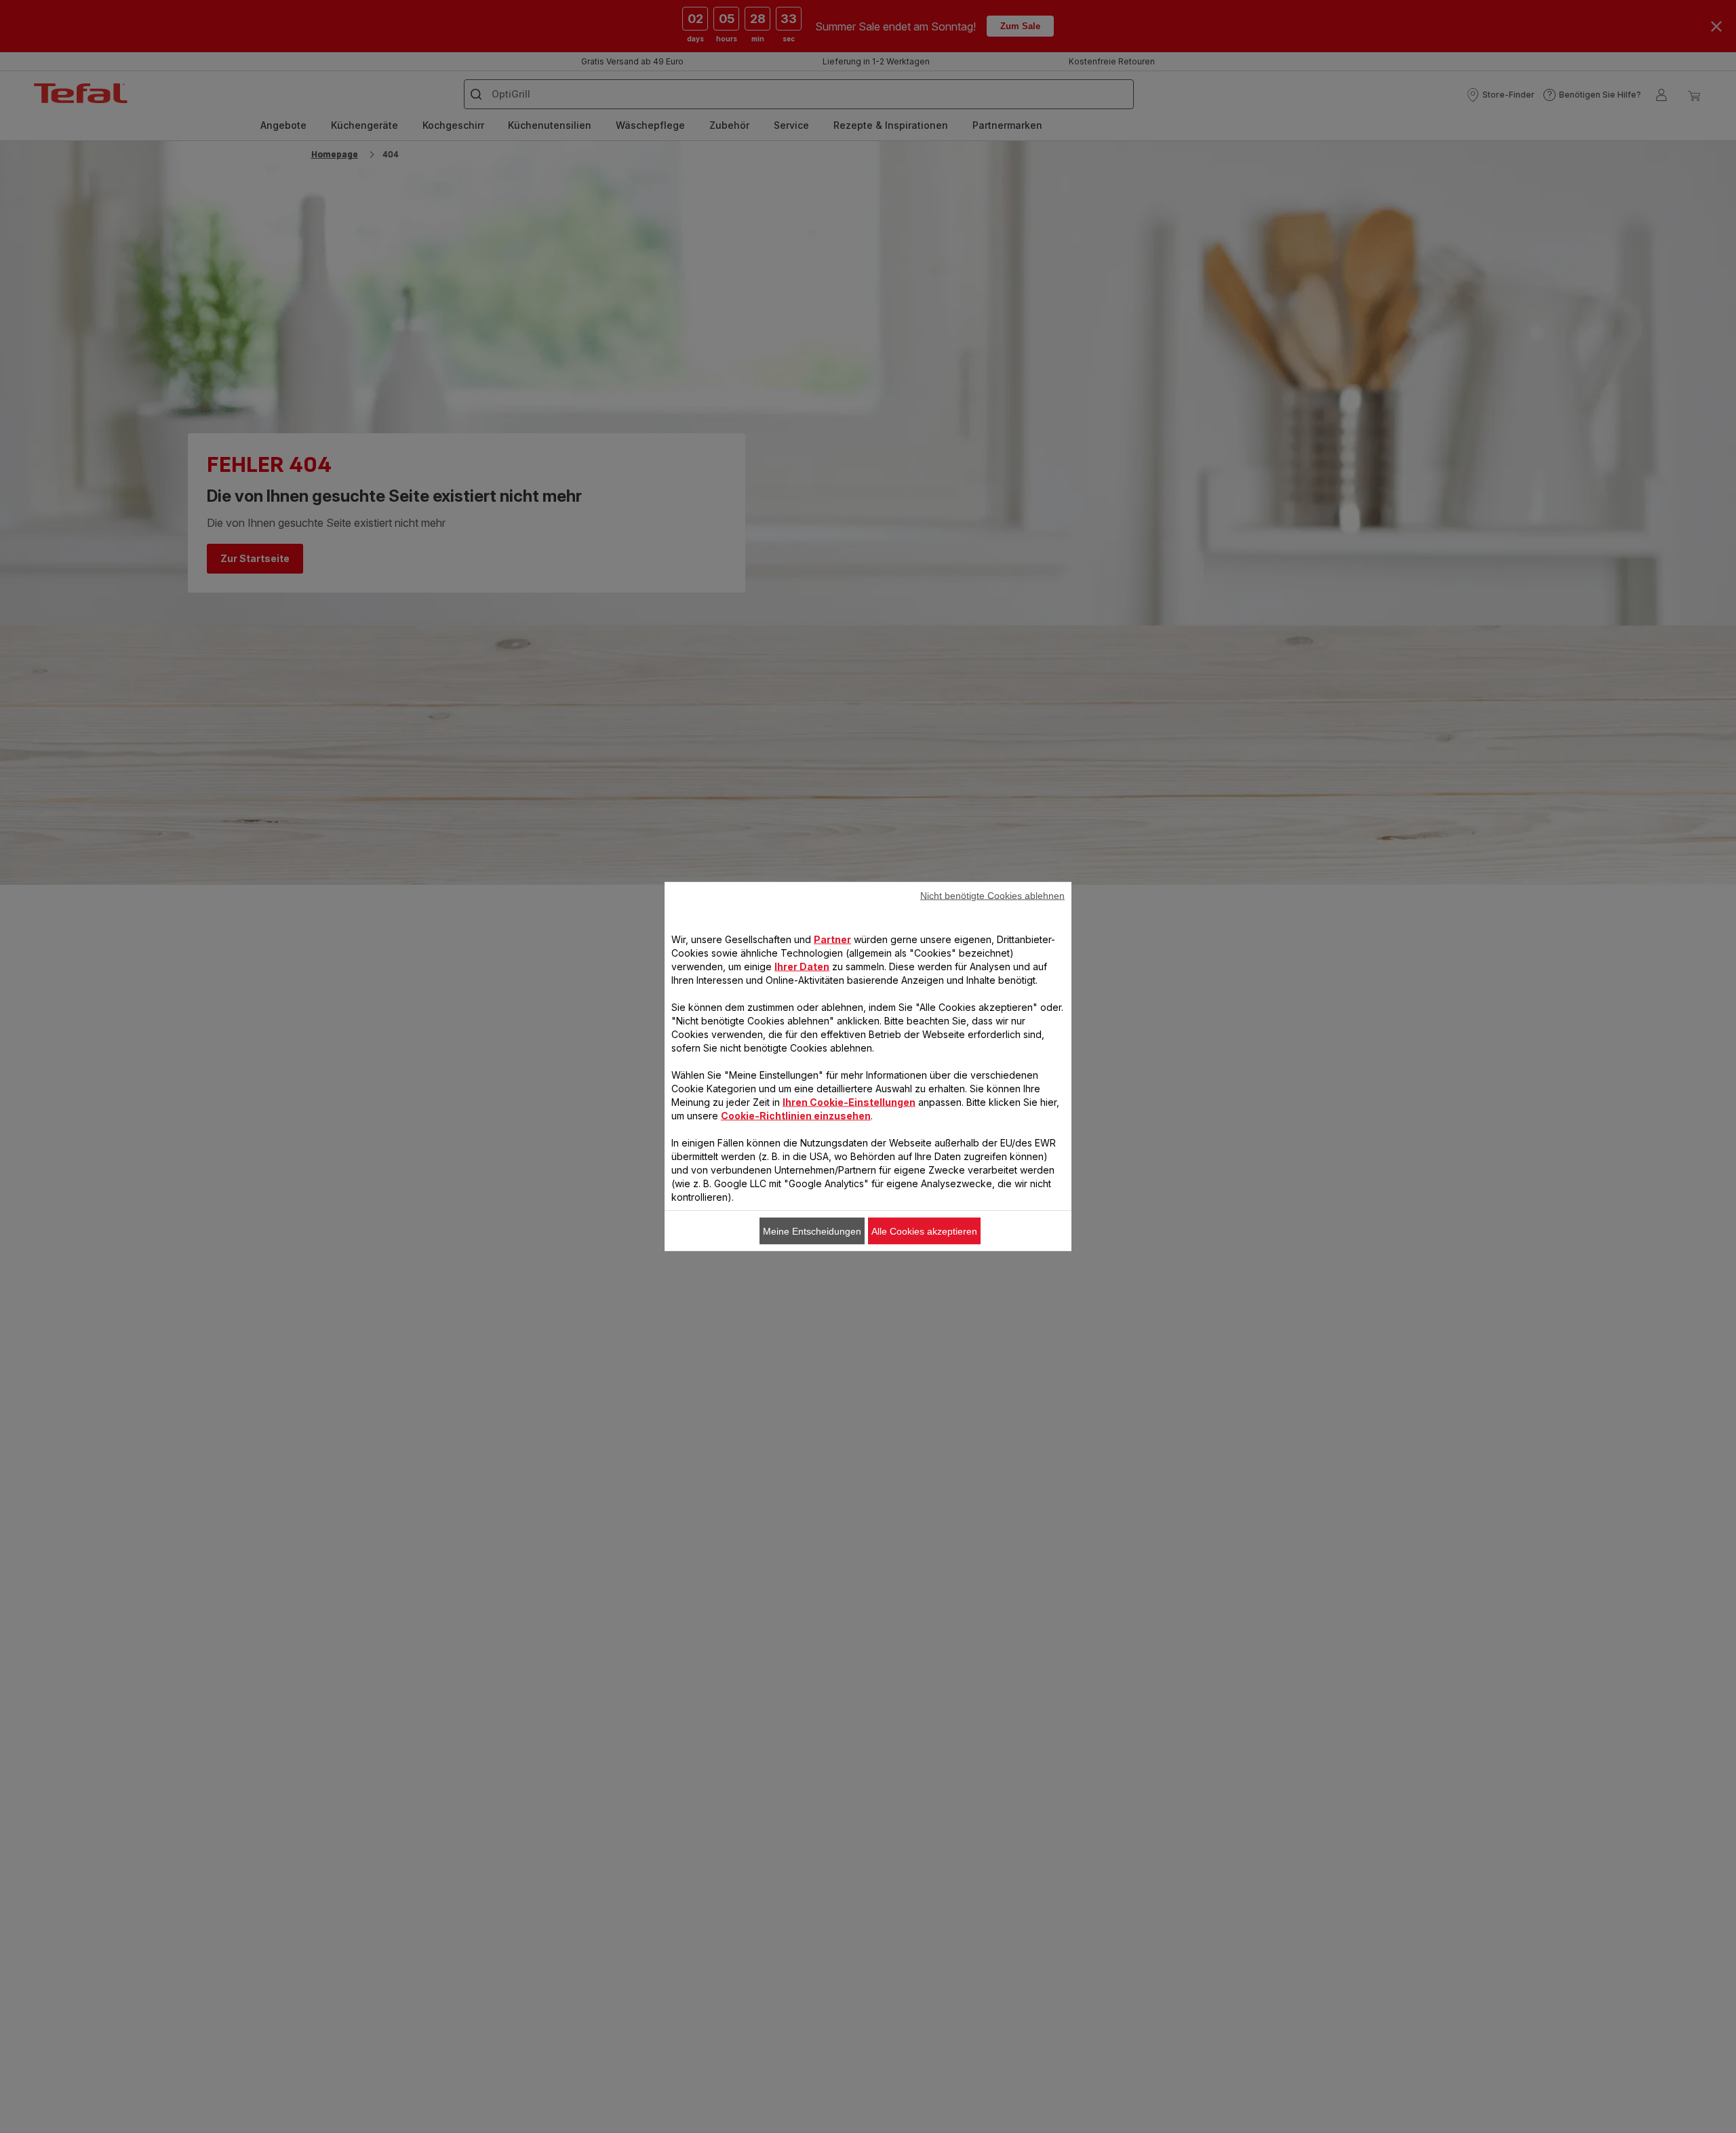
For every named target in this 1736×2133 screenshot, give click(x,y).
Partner (832, 939)
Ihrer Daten (802, 966)
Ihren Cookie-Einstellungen (849, 1102)
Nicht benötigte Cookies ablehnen (992, 896)
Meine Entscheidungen (812, 1231)
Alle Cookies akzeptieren (924, 1231)
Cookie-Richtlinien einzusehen (796, 1116)
